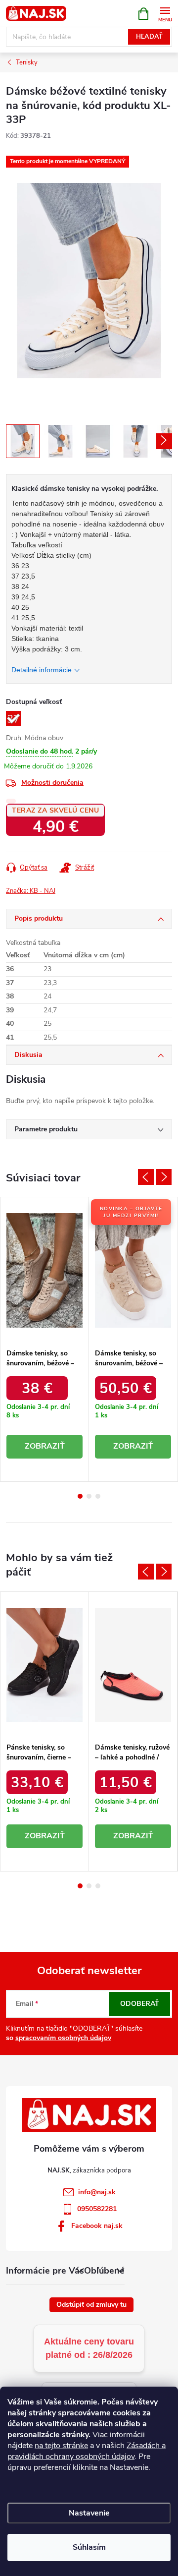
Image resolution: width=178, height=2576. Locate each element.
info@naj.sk (97, 2192)
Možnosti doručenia (52, 783)
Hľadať (149, 37)
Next (164, 1177)
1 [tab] (80, 1496)
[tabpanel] (45, 1339)
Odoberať (140, 2004)
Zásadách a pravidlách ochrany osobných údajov (87, 2451)
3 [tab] (98, 1496)
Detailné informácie (42, 670)
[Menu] (165, 13)
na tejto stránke (61, 2446)
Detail (44, 1447)
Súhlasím (89, 2547)
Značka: (31, 891)
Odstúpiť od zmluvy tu (91, 2305)
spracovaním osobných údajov (63, 2038)
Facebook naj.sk (97, 2226)
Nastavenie (89, 2513)
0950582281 (97, 2209)
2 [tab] (89, 1496)
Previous (146, 1177)
